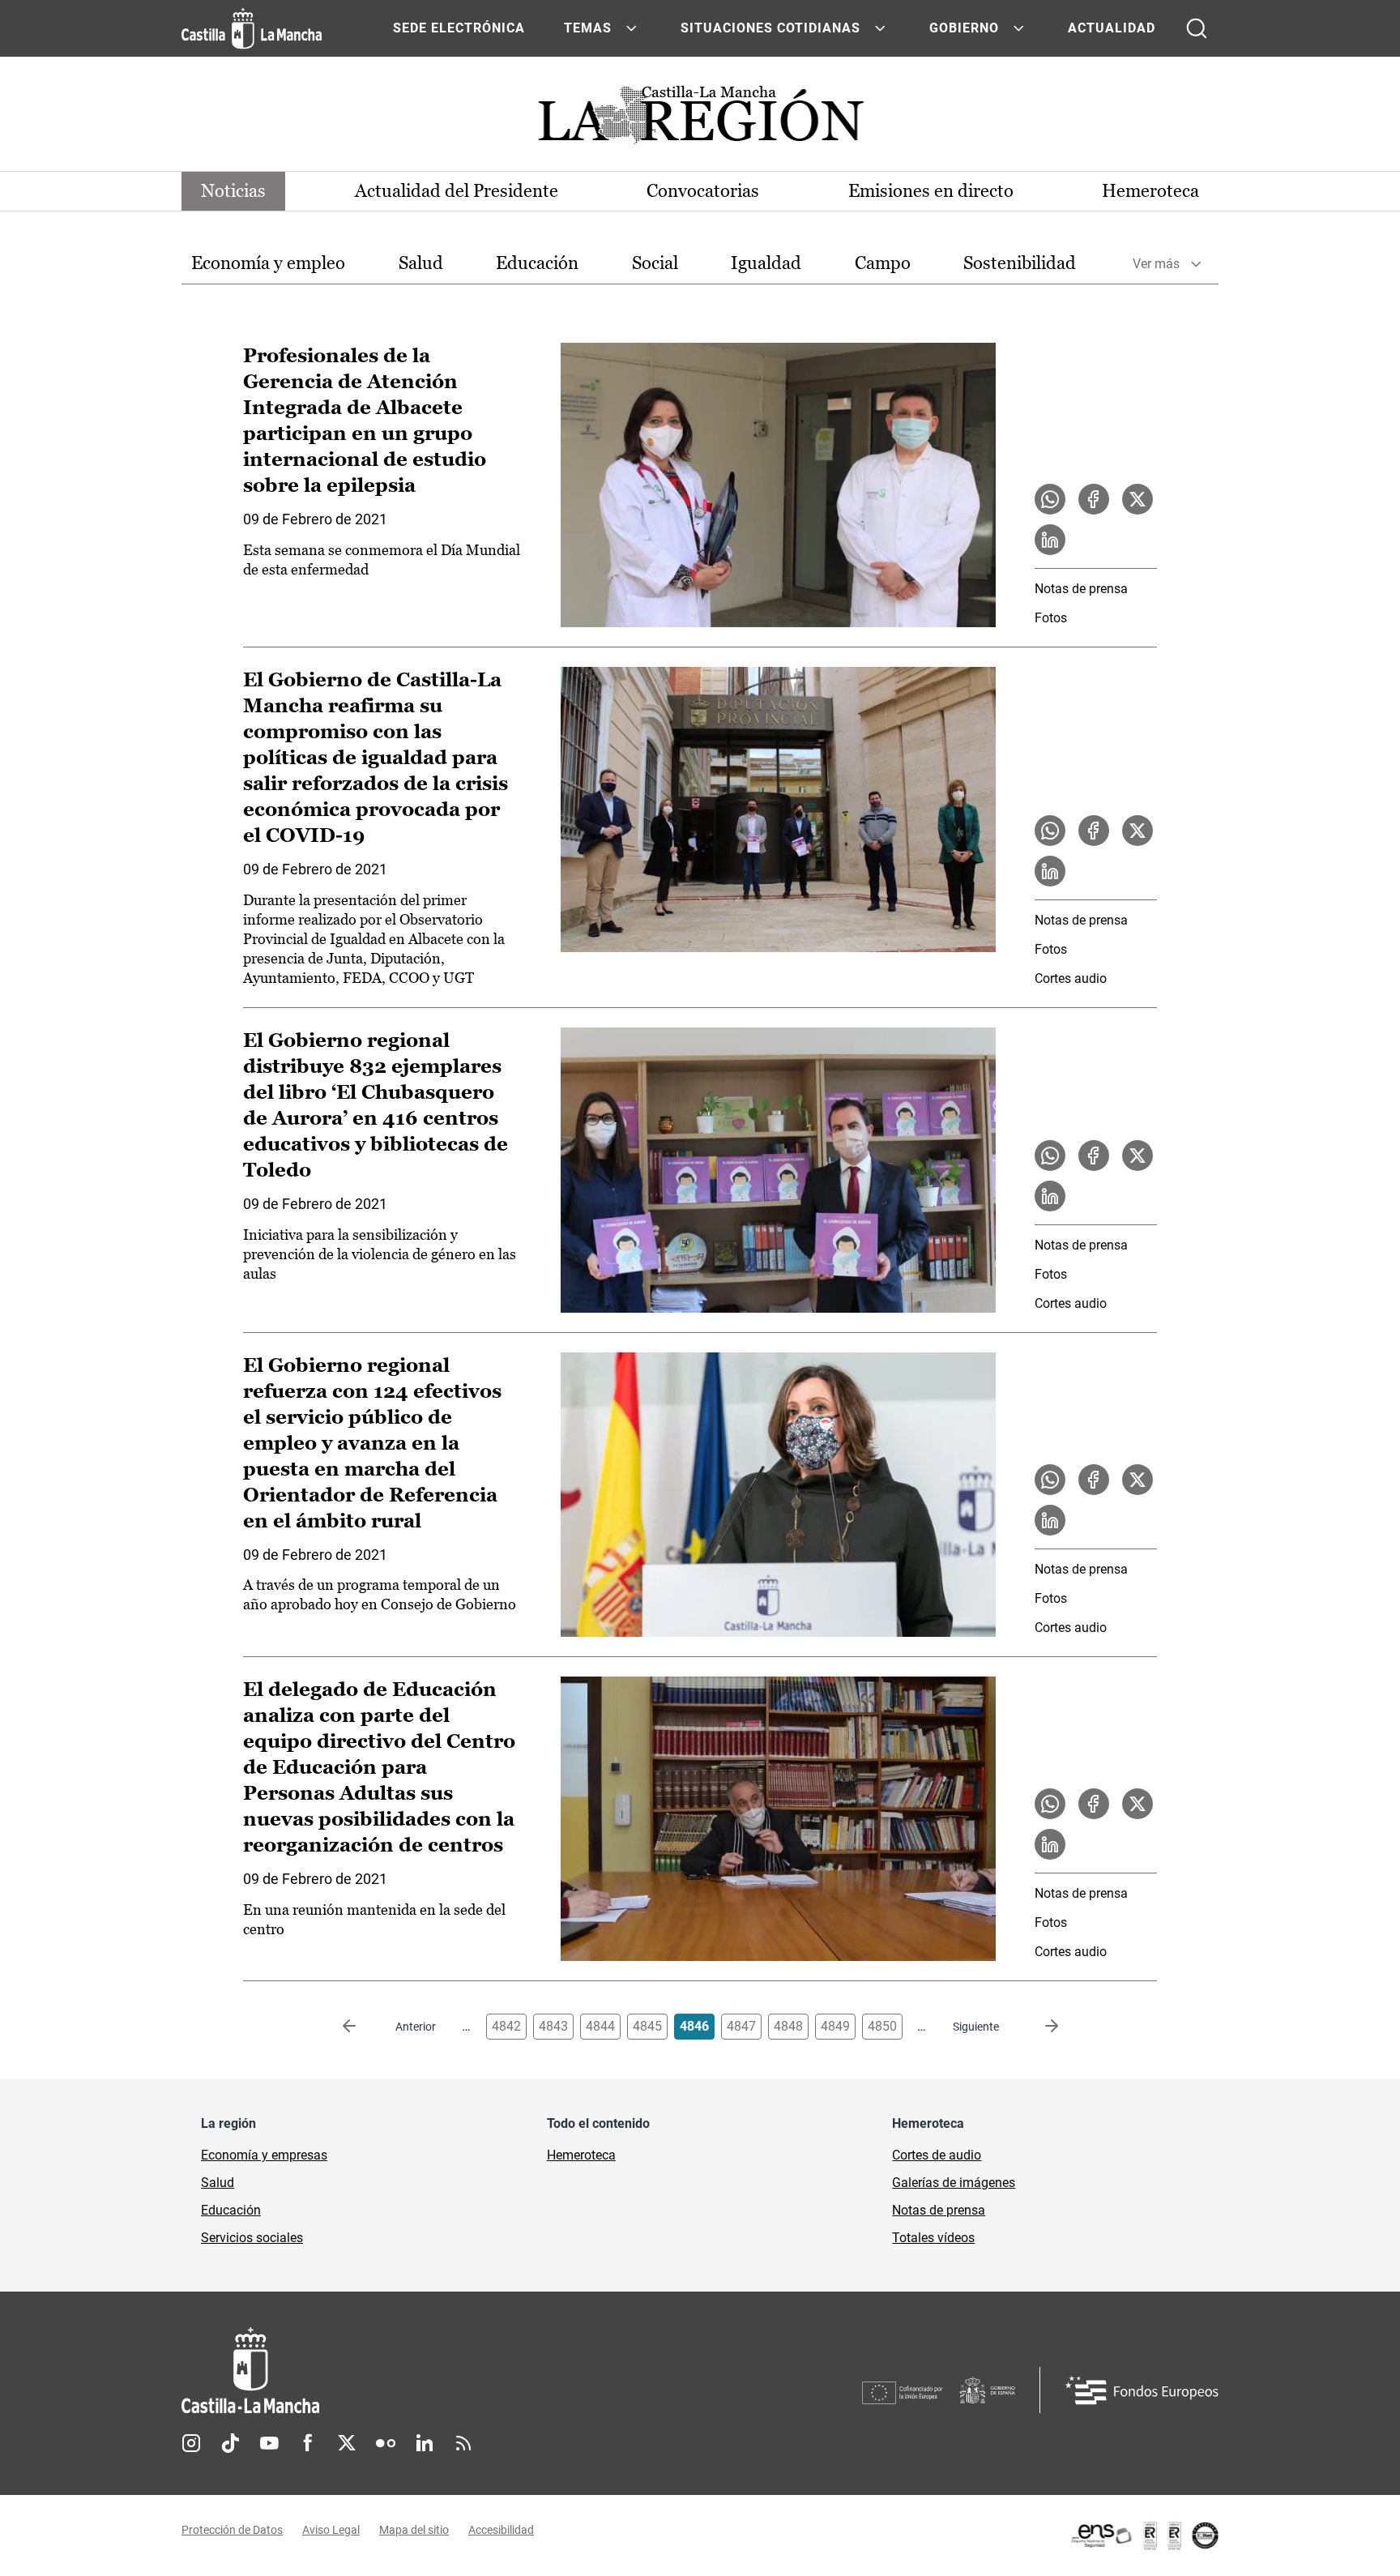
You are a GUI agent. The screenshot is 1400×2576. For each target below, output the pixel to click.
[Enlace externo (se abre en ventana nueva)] (1144, 2535)
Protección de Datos (232, 2530)
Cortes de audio (937, 2155)
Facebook (308, 2443)
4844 (600, 2026)
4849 (835, 2026)
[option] (268, 264)
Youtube (269, 2443)
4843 (553, 2026)
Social (655, 263)
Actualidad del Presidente (457, 191)
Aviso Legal (331, 2530)
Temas (588, 28)
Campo (883, 263)
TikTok (230, 2443)
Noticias (233, 191)
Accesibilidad (501, 2530)
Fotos (1051, 618)
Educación (537, 263)
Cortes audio (1071, 978)
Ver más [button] (1156, 264)
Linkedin (425, 2443)
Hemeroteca (1150, 191)
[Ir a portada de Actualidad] (700, 120)
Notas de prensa (1081, 589)
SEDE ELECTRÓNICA (459, 28)
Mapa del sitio (414, 2530)
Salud (421, 263)
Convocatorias (703, 191)
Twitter (347, 2443)
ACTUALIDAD (1112, 28)
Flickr (386, 2443)
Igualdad (766, 263)
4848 (788, 2026)
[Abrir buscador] (1197, 28)
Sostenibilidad (1020, 263)
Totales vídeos (933, 2238)
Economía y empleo (268, 263)
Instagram (191, 2443)
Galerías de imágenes (954, 2183)
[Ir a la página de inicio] (252, 28)
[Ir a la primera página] (362, 2027)
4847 (741, 2026)
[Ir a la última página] (1039, 2027)
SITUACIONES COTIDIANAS (770, 28)
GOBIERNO (964, 28)
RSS (463, 2443)
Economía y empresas (264, 2155)
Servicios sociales (252, 2238)
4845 (647, 2026)
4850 (882, 2026)
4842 (506, 2026)
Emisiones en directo (931, 191)
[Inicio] (401, 2371)
